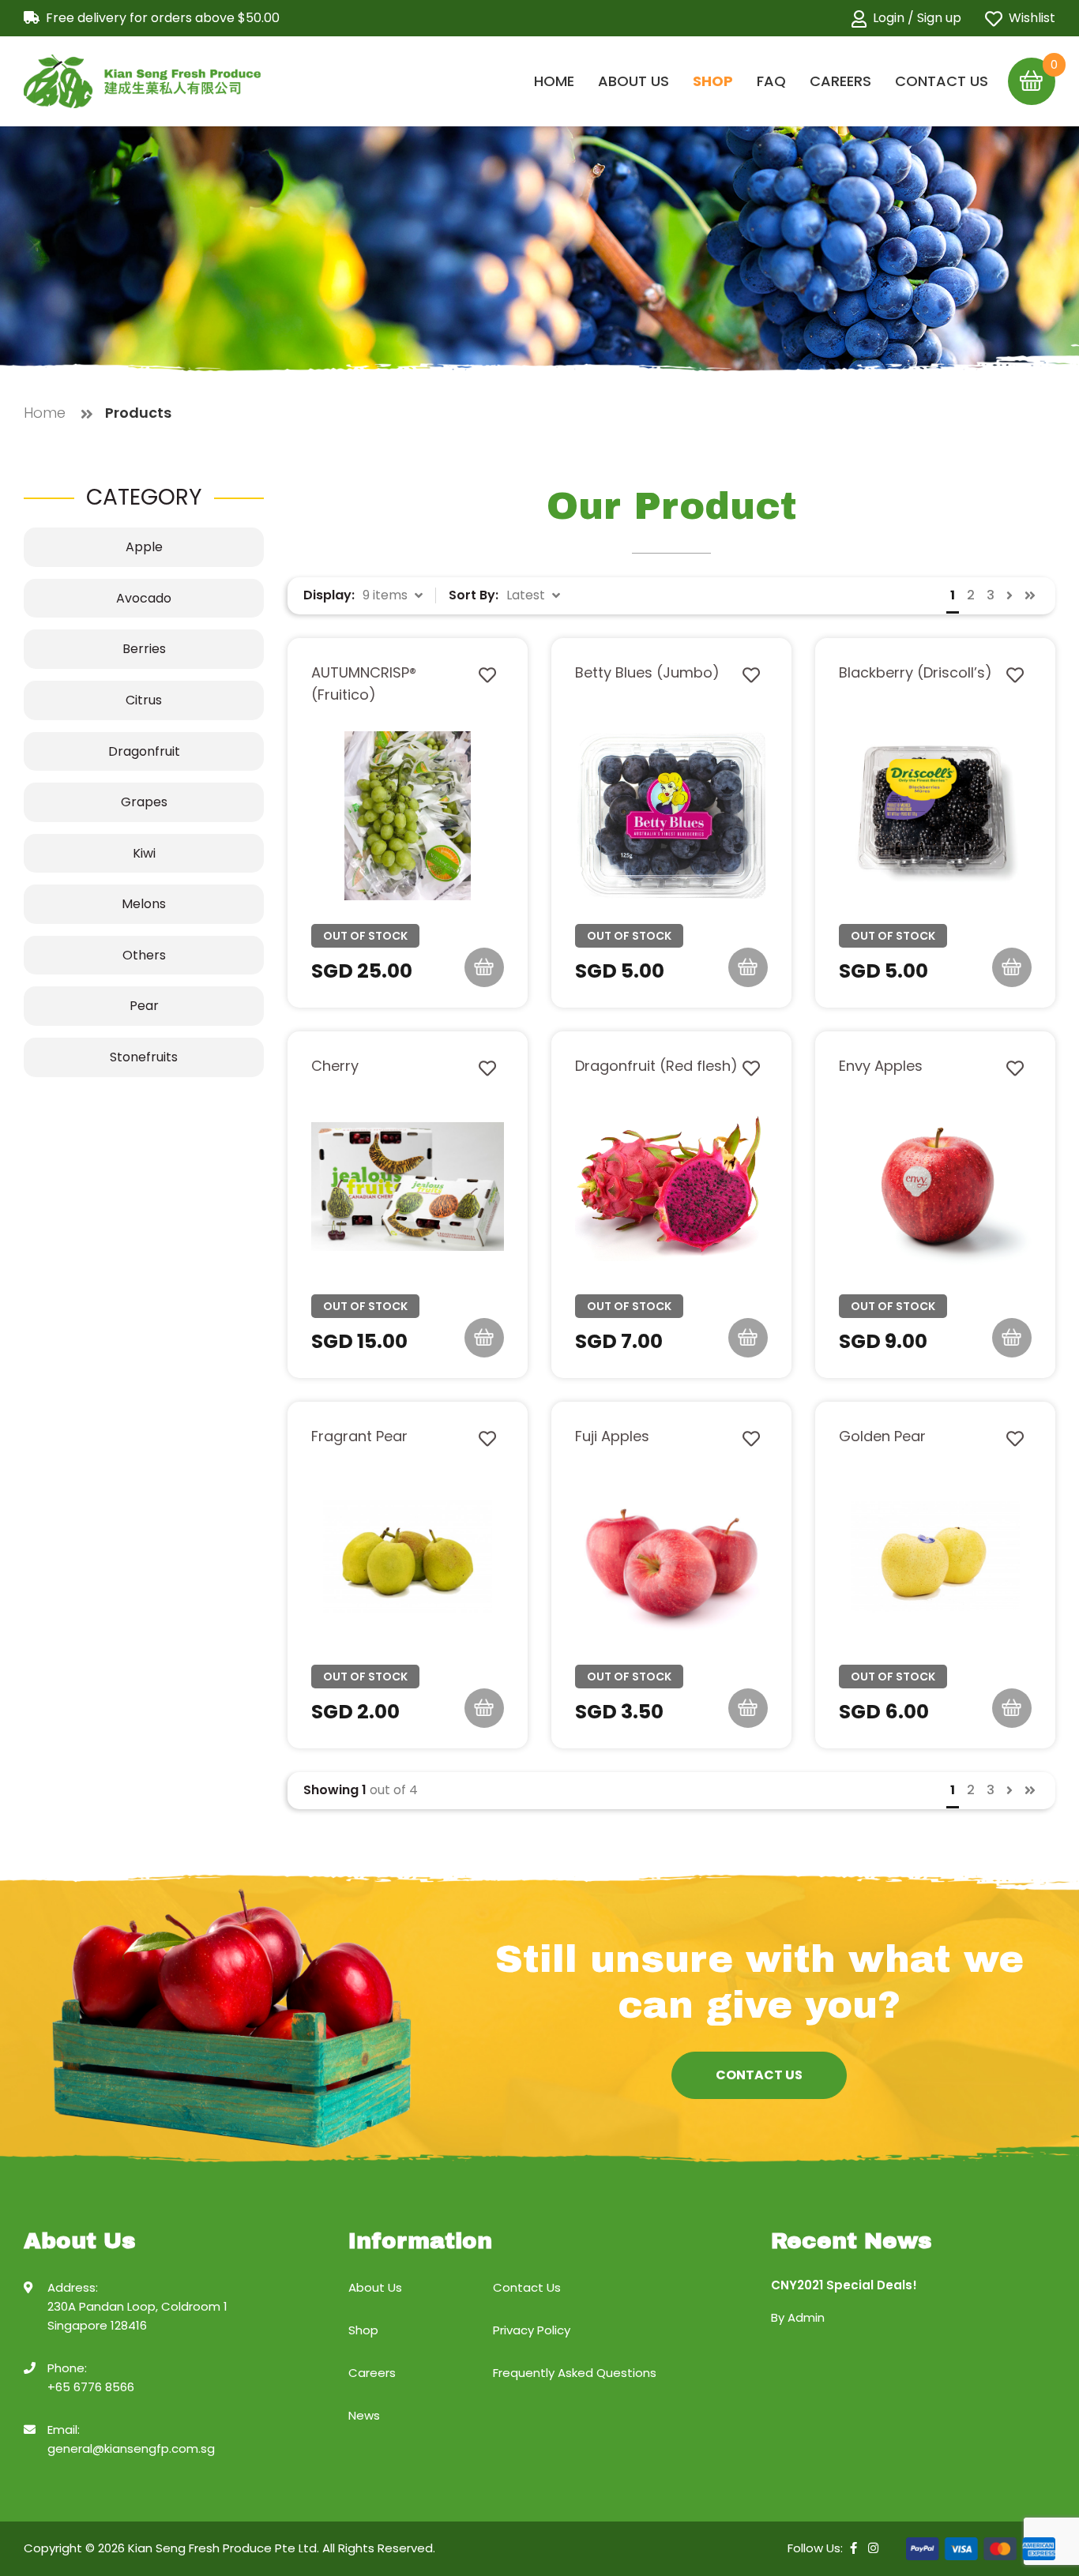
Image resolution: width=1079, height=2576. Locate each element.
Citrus (144, 700)
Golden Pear (882, 1436)
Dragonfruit (144, 751)
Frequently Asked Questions (575, 2373)
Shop (713, 81)
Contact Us (942, 81)
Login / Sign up (917, 18)
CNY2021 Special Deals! (844, 2285)
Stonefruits (144, 1057)
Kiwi (144, 853)
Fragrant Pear (359, 1436)
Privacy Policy (532, 2330)
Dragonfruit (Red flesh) (656, 1066)
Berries (144, 649)
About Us (633, 81)
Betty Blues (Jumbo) (647, 672)
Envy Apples (881, 1066)
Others (144, 955)
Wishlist (1032, 18)
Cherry (335, 1066)
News (364, 2415)
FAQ (771, 81)
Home (554, 81)
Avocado (144, 598)
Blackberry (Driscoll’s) (915, 672)
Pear (144, 1006)
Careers (840, 81)
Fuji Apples (612, 1436)
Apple (144, 547)
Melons (144, 904)
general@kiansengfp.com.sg (131, 2448)
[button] (393, 595)
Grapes (144, 802)
